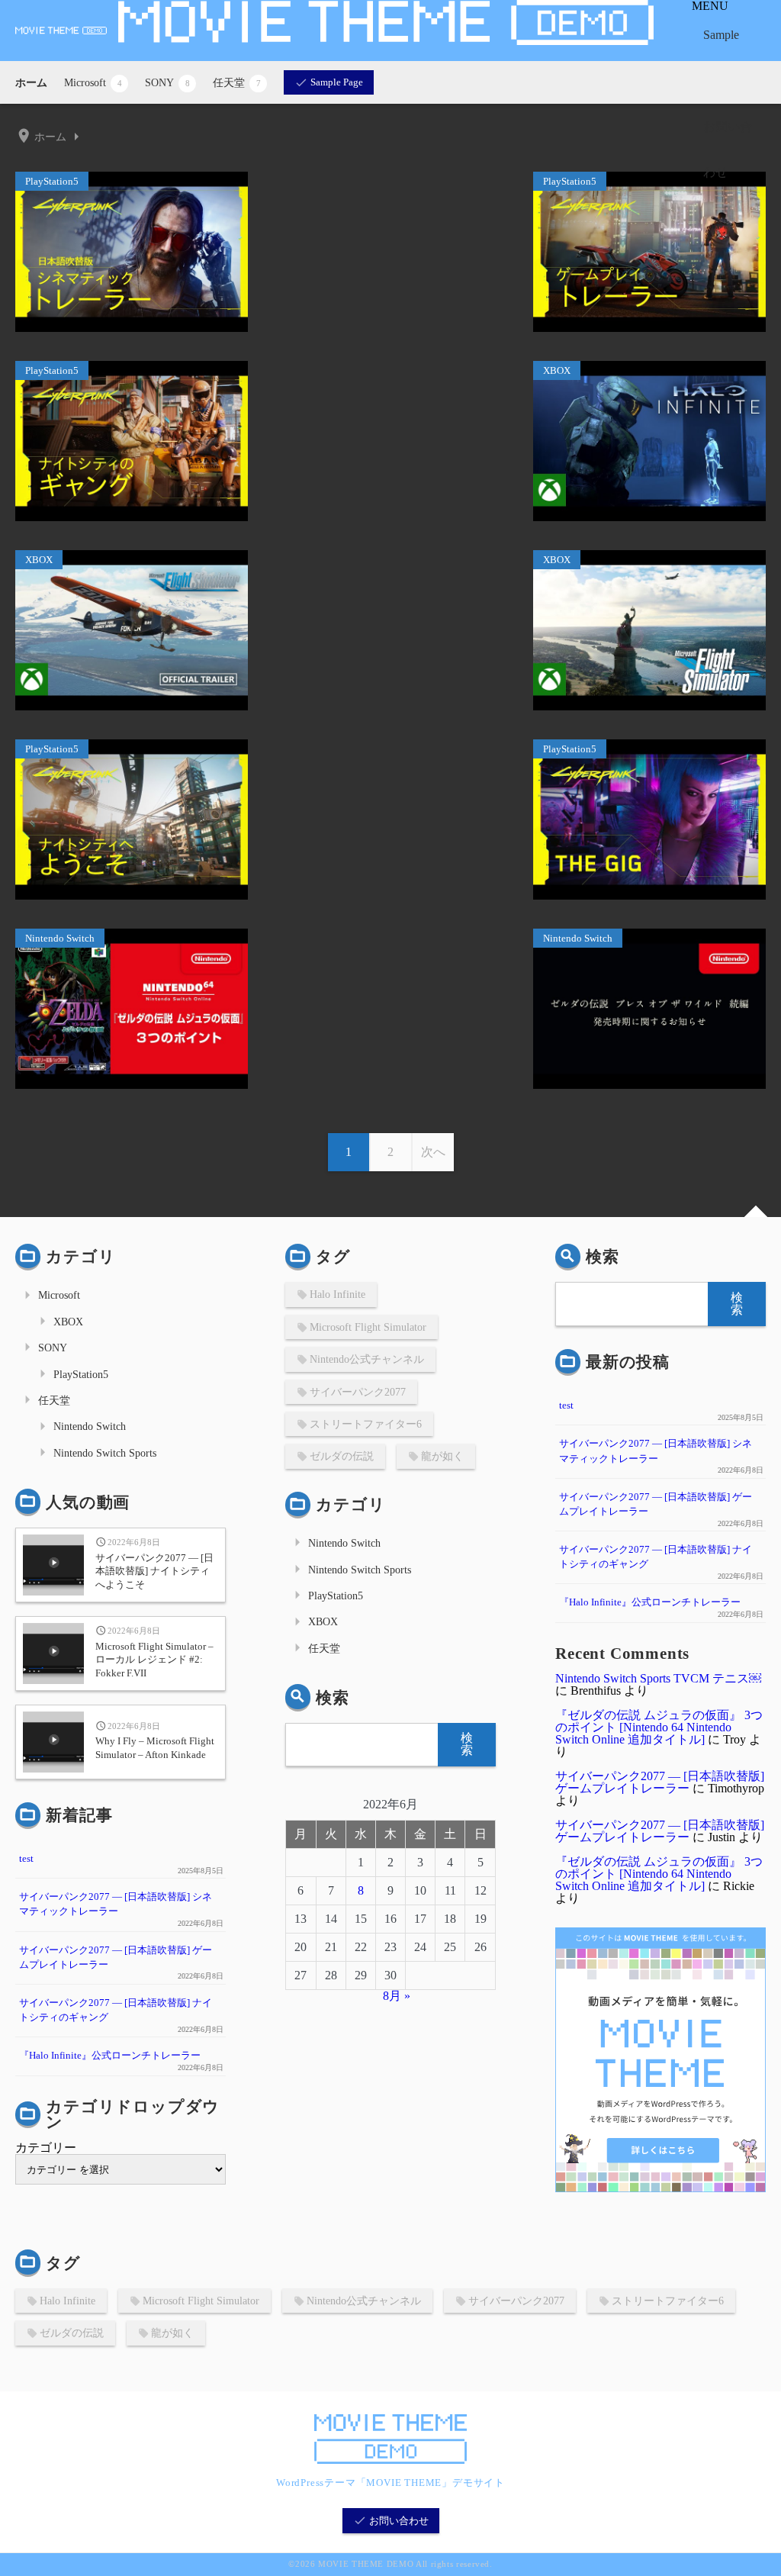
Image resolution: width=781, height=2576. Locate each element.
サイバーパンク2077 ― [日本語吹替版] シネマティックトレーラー (116, 1904)
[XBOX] (649, 517)
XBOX (68, 1322)
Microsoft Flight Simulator (368, 1327)
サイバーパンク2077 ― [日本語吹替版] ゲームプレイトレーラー (116, 1958)
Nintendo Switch (90, 1426)
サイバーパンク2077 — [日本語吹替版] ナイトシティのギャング (116, 2010)
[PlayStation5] (132, 328)
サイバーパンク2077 (358, 1392)
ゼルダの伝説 (342, 1456)
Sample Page (721, 58)
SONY (167, 82)
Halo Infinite (337, 1294)
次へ (433, 1152)
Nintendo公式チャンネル (367, 1359)
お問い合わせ (728, 149)
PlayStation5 (81, 1374)
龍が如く (442, 1456)
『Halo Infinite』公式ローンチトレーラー (110, 2056)
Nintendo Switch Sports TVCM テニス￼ (658, 1678)
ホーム (31, 82)
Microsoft (93, 82)
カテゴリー (46, 2148)
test (26, 1859)
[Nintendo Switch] (132, 1085)
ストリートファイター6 (366, 1424)
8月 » (397, 1996)
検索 (333, 1697)
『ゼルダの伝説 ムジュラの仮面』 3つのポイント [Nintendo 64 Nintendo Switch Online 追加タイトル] (659, 1727)
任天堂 (237, 82)
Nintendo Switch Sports (105, 1453)
